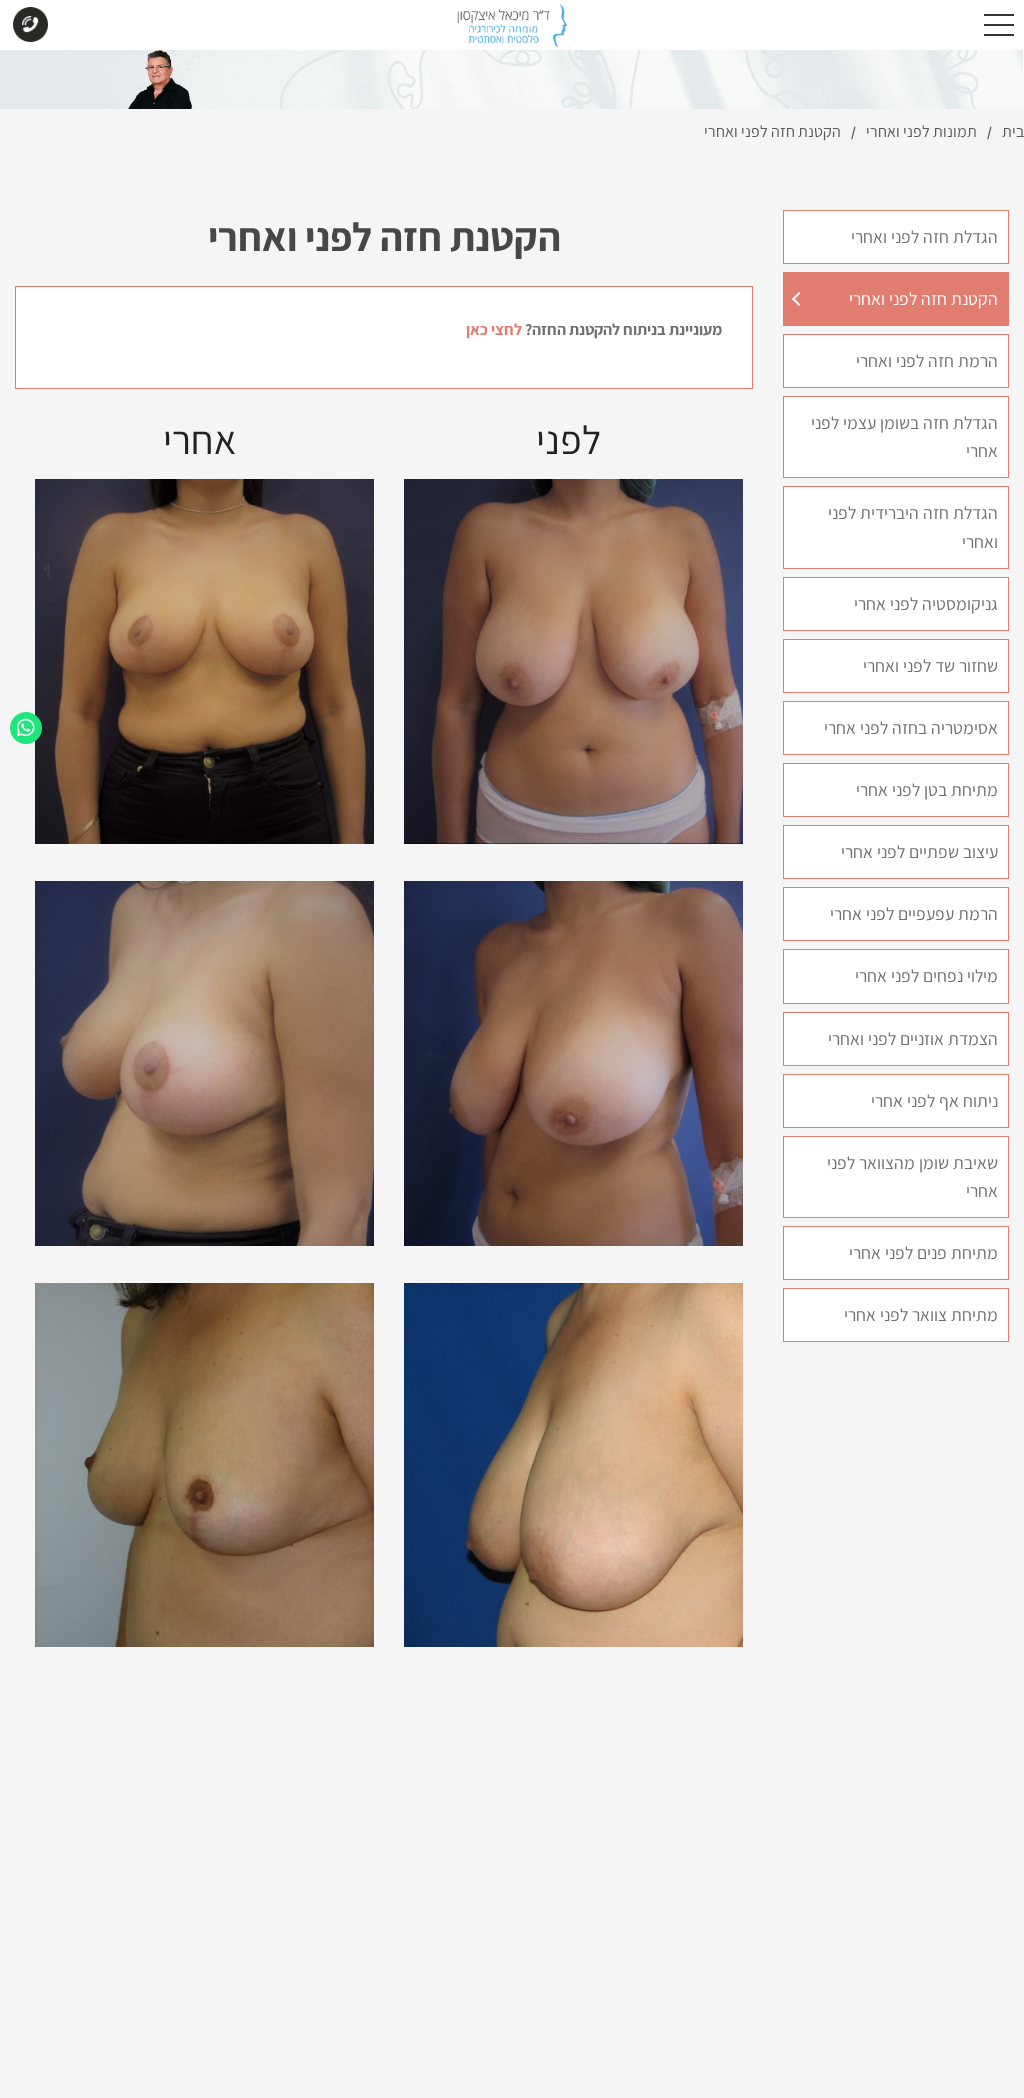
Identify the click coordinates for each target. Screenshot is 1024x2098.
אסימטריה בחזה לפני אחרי (911, 727)
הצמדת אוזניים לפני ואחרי (913, 1038)
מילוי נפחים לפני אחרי (926, 975)
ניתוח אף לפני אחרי (934, 1100)
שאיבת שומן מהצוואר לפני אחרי (912, 1176)
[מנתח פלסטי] (511, 30)
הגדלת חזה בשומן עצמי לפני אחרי (904, 436)
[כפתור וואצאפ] (26, 728)
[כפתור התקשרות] (30, 27)
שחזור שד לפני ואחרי (930, 665)
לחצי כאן (494, 329)
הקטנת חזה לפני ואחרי (923, 298)
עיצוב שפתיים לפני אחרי (919, 851)
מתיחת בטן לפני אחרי (927, 789)
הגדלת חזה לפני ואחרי (924, 236)
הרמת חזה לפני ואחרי (927, 360)
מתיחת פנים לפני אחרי (923, 1252)
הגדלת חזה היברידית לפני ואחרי (913, 526)
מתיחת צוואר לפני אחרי (921, 1314)
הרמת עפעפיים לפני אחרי (914, 913)
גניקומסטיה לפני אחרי (926, 603)
